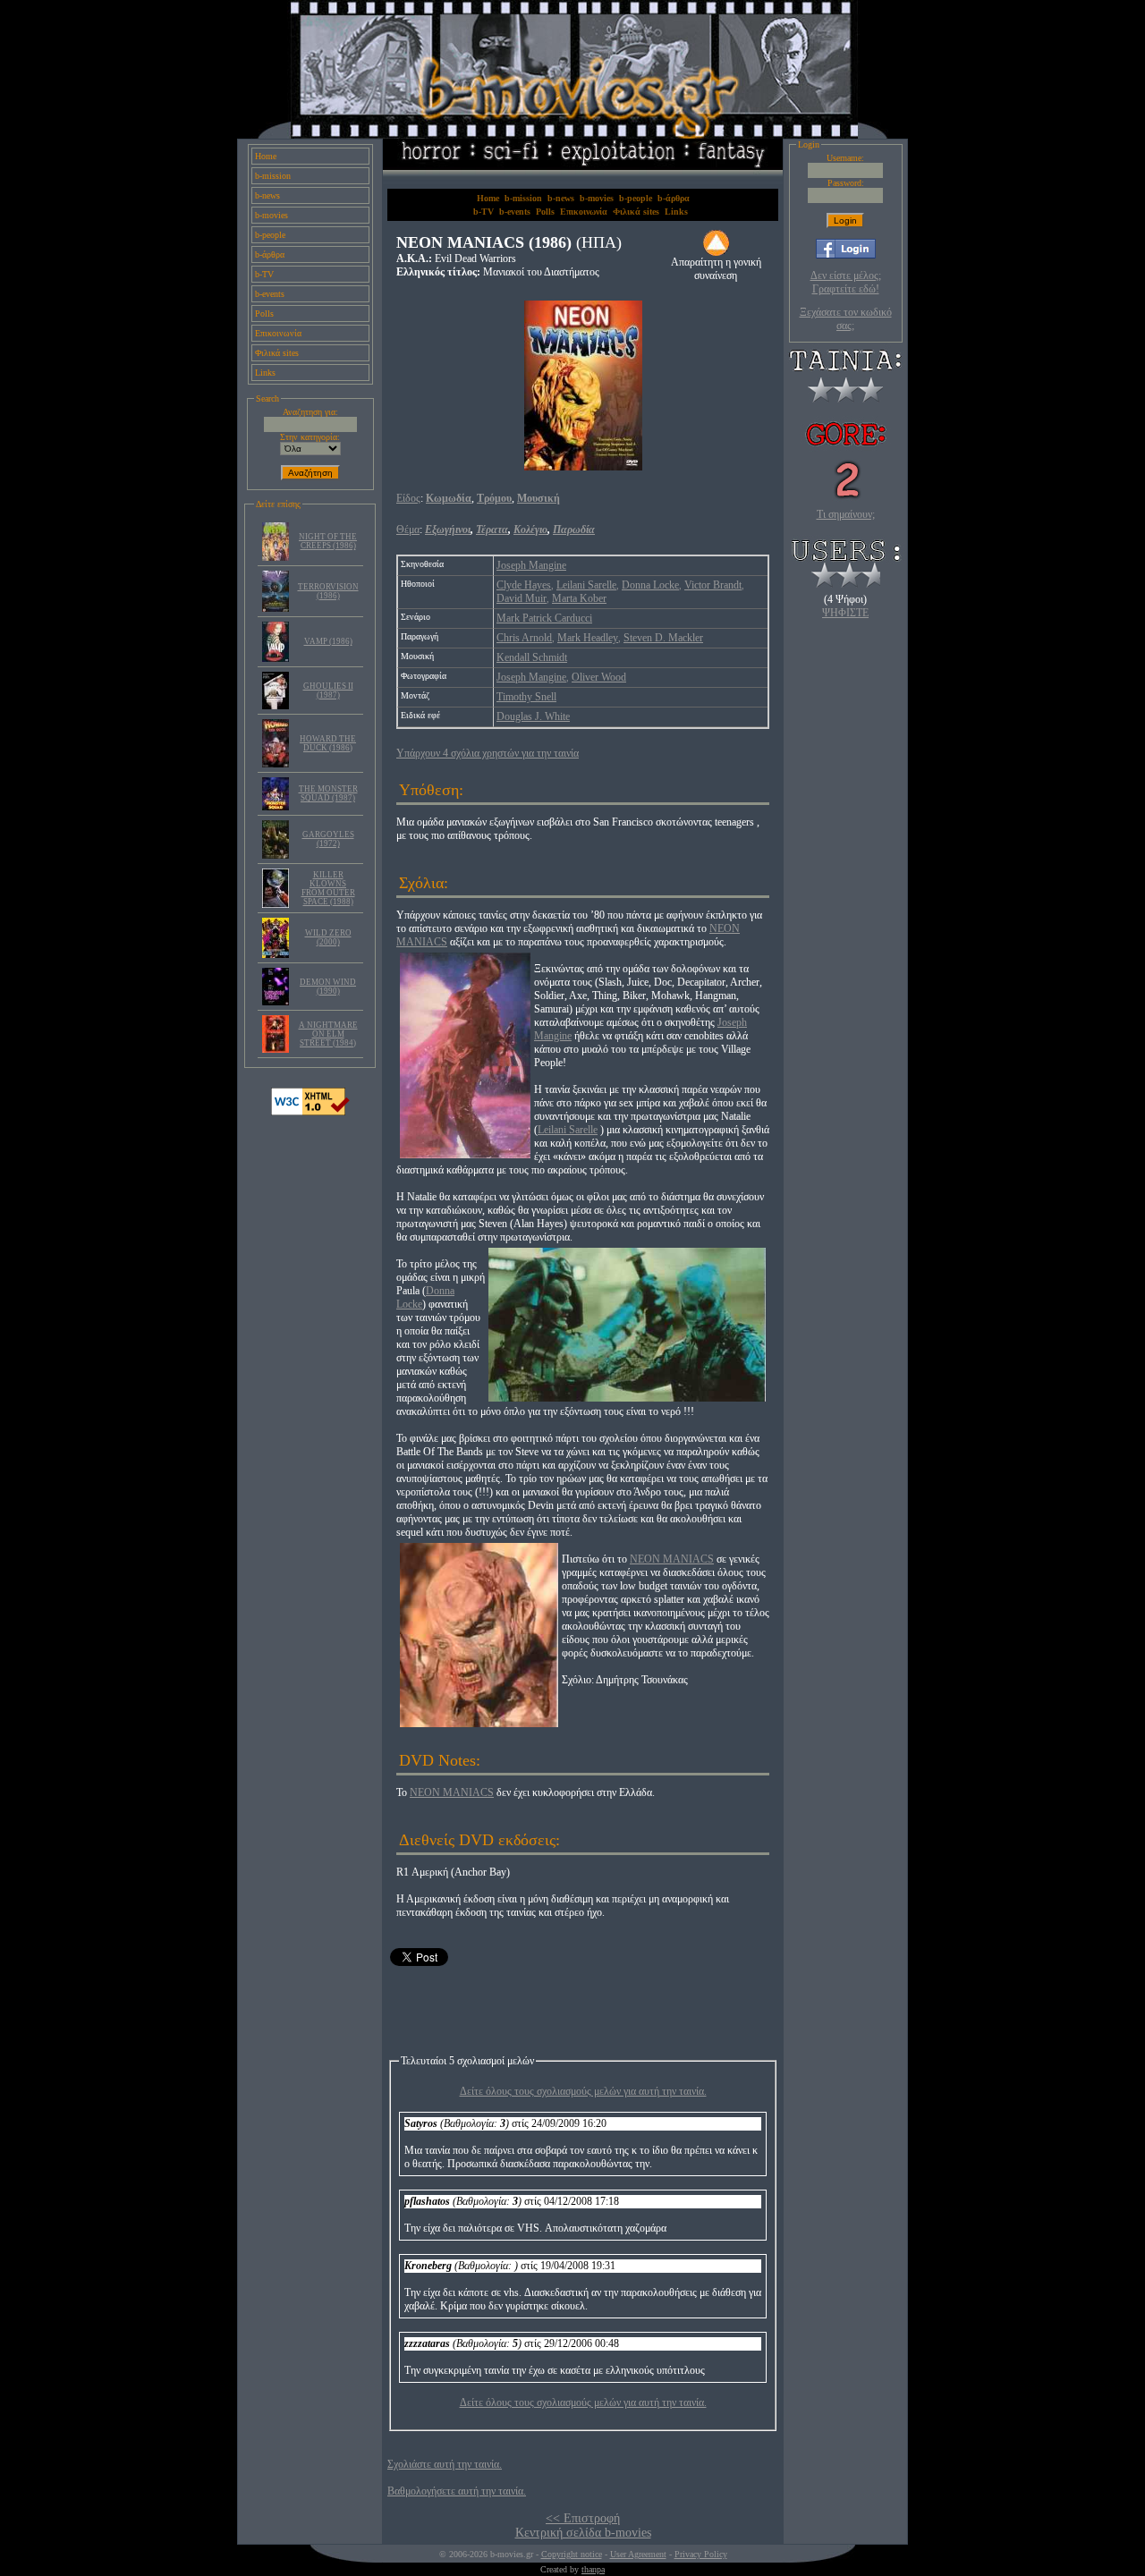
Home (266, 156)
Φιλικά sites (277, 353)
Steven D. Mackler (663, 638)
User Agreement (638, 2554)
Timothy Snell (526, 697)
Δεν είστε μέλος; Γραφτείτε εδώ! (846, 282)
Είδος (408, 498)
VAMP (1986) (328, 641)
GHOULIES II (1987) (328, 691)
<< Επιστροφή (583, 2518)
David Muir (522, 598)
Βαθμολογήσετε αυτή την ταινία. (457, 2491)
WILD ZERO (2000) (328, 937)
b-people (270, 235)
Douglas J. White (533, 716)
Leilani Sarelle (586, 585)
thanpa (593, 2569)
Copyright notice (572, 2554)
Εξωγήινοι (448, 530)
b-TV (264, 274)
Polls (264, 314)
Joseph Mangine (531, 565)
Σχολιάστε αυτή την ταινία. (445, 2464)
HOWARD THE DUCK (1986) (328, 743)
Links (265, 373)
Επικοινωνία (278, 333)
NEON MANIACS (672, 1559)
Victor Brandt (713, 585)
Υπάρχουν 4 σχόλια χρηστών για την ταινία (488, 753)
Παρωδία (574, 530)
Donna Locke (650, 585)
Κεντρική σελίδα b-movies (583, 2533)
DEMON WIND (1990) (328, 987)
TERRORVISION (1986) (328, 591)
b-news (267, 195)
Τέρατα (492, 530)
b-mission (273, 176)
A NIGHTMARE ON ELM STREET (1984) (328, 1034)
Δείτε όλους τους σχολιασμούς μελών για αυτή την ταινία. (583, 2091)
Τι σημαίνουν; (846, 514)
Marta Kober (579, 598)
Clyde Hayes (524, 585)
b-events (270, 294)
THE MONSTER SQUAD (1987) (328, 793)
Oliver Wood (599, 677)
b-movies (271, 215)
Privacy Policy (701, 2554)
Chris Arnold (524, 638)
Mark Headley (588, 638)
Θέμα (408, 530)
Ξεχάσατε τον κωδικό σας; (846, 319)
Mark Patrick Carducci (544, 618)
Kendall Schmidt (532, 657)
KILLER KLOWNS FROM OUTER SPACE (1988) (328, 888)
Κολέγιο (530, 530)
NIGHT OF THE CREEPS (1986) (328, 541)
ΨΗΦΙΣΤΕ (845, 613)
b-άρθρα (270, 254)
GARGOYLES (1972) (328, 839)
